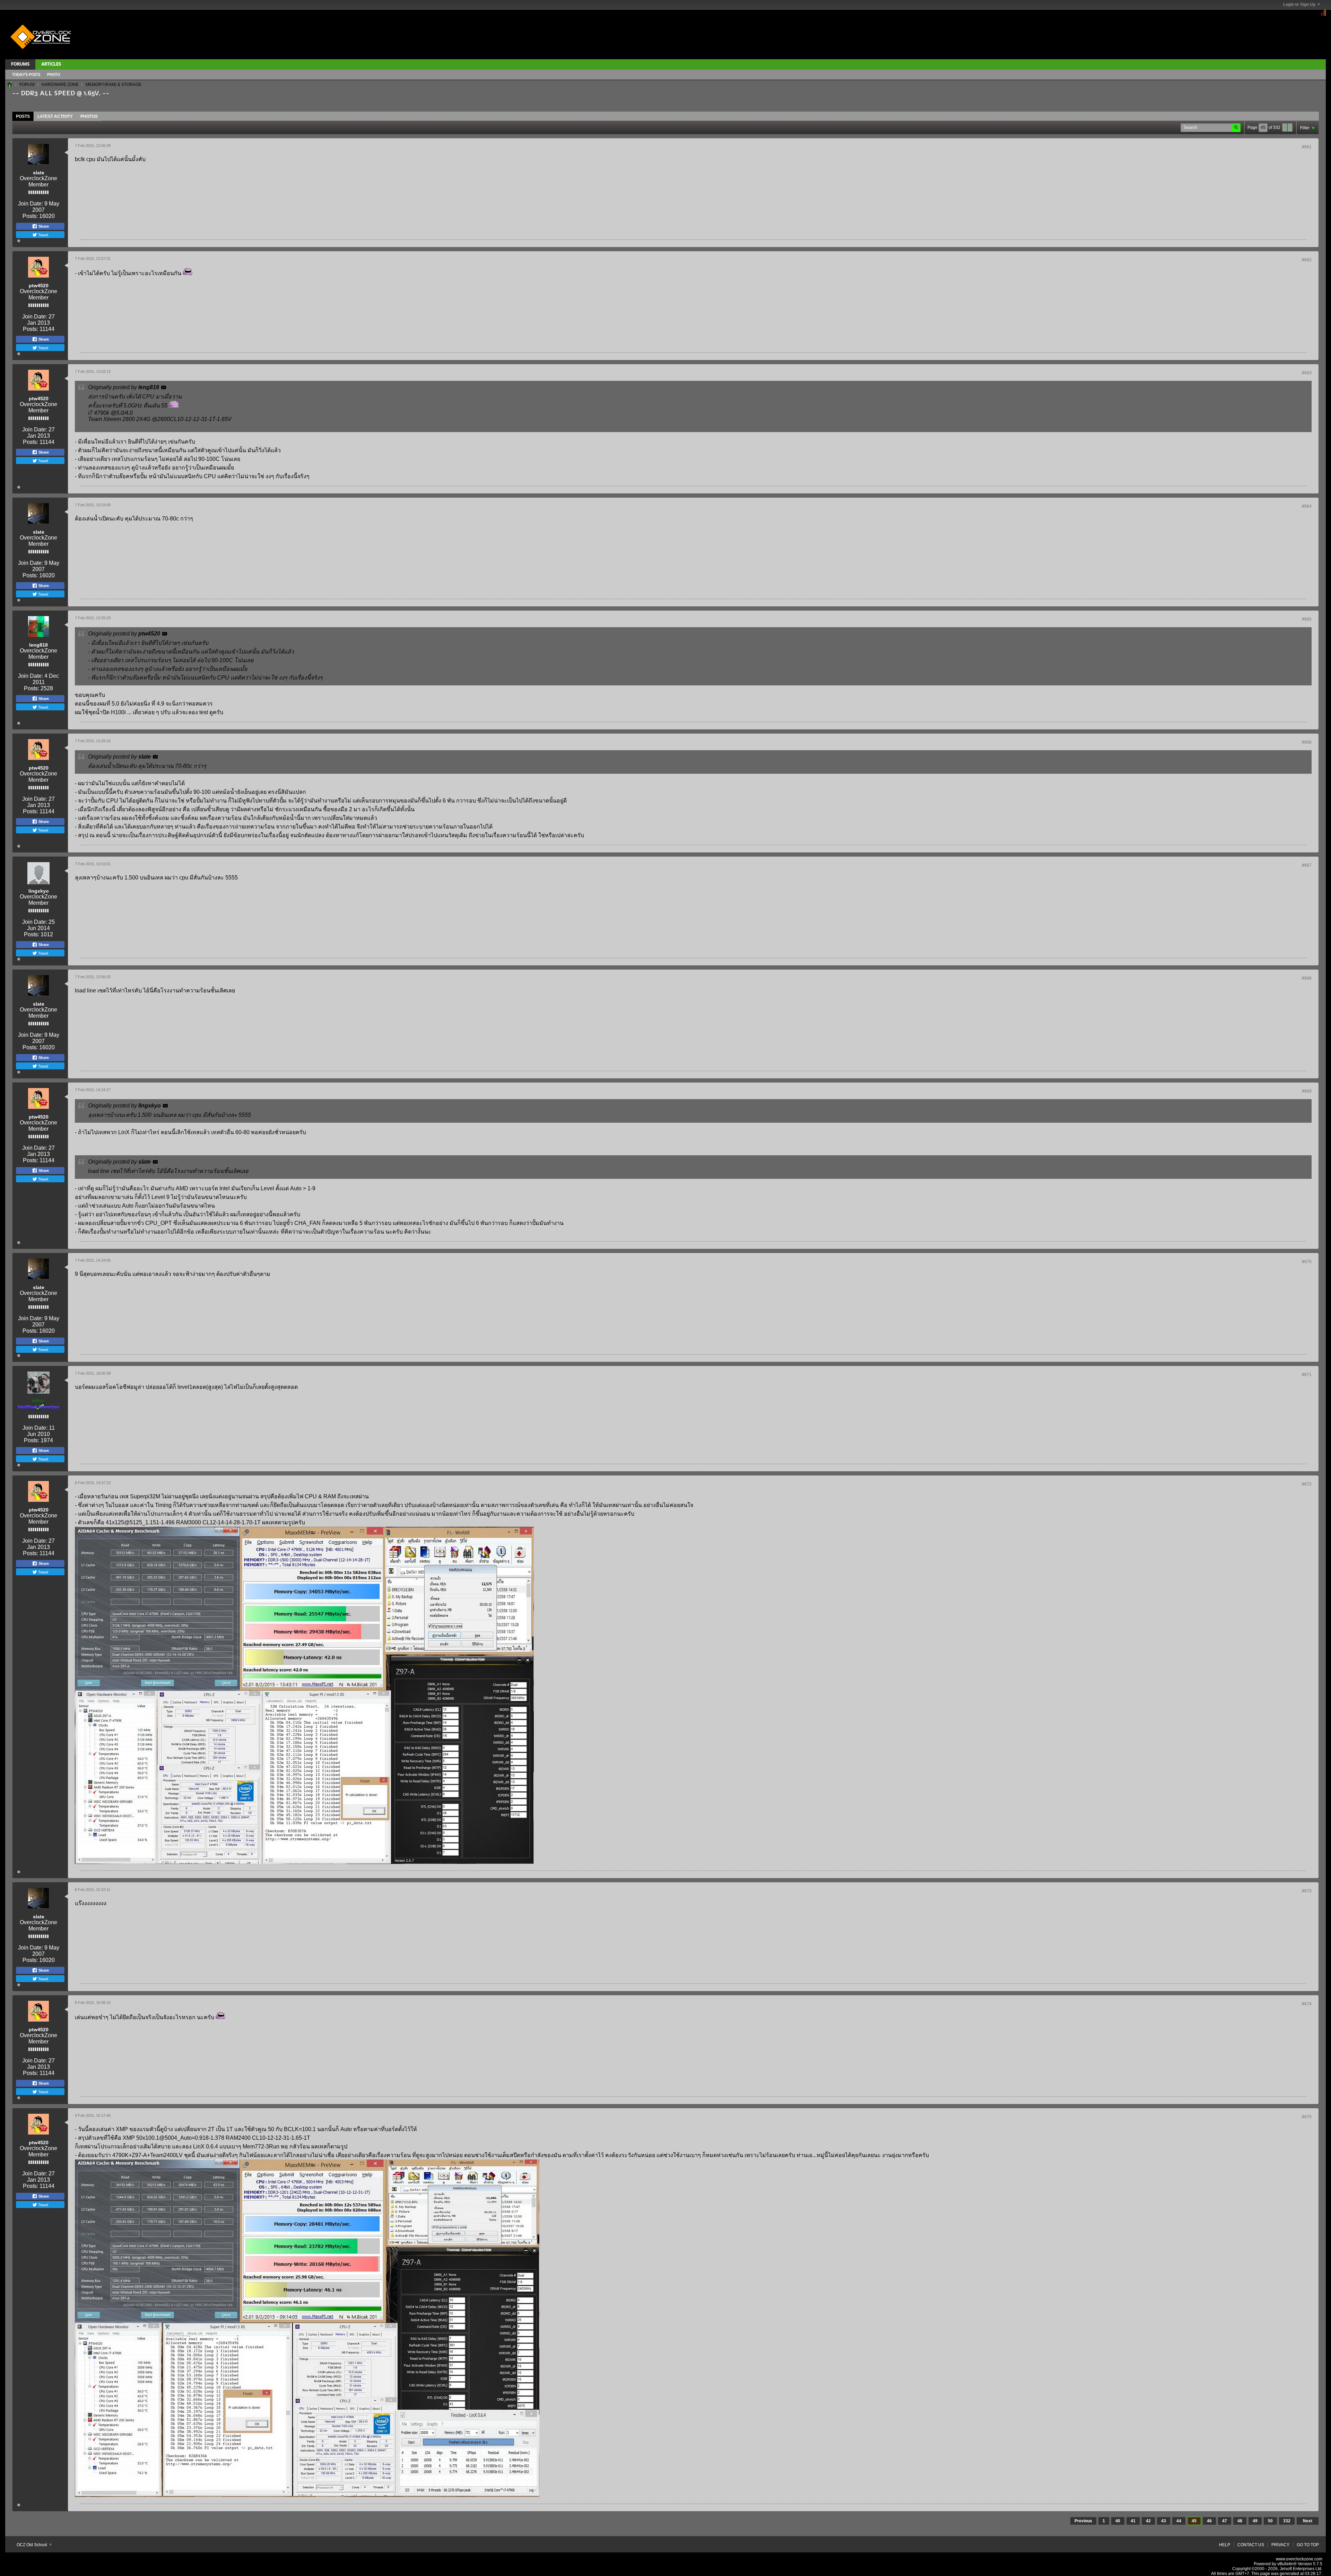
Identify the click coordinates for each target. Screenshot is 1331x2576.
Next (1308, 2521)
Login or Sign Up (1299, 5)
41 (1133, 2521)
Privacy (1280, 2545)
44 (1179, 2521)
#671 (1307, 1375)
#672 (1307, 1484)
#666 (1307, 742)
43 (1164, 2521)
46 (1209, 2521)
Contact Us (1251, 2545)
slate (39, 173)
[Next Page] (1290, 128)
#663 (1307, 373)
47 (1225, 2521)
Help (1225, 2545)
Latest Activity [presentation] (55, 116)
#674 (1307, 2004)
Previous (1083, 2521)
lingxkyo (39, 891)
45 (1194, 2521)
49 (1255, 2521)
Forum (27, 85)
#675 (1307, 2117)
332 (1287, 2521)
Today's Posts (26, 75)
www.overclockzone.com (1299, 2559)
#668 (1307, 978)
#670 (1307, 1262)
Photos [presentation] (89, 116)
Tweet (43, 235)
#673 (1307, 1891)
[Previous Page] (1285, 128)
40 (1118, 2521)
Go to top (1308, 2545)
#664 (1307, 506)
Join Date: (31, 204)
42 (1148, 2521)
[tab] (23, 116)
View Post (164, 387)
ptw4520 (39, 286)
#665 (1307, 619)
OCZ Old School (32, 2545)
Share (43, 226)
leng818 (38, 645)
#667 (1307, 865)
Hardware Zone (60, 85)
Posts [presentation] (23, 116)
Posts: (30, 216)
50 (1270, 2521)
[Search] (1236, 128)
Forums (20, 64)
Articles (51, 64)
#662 (1307, 260)
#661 (1307, 147)
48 (1240, 2521)
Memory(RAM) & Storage (114, 85)
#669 (1307, 1091)
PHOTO (54, 75)
